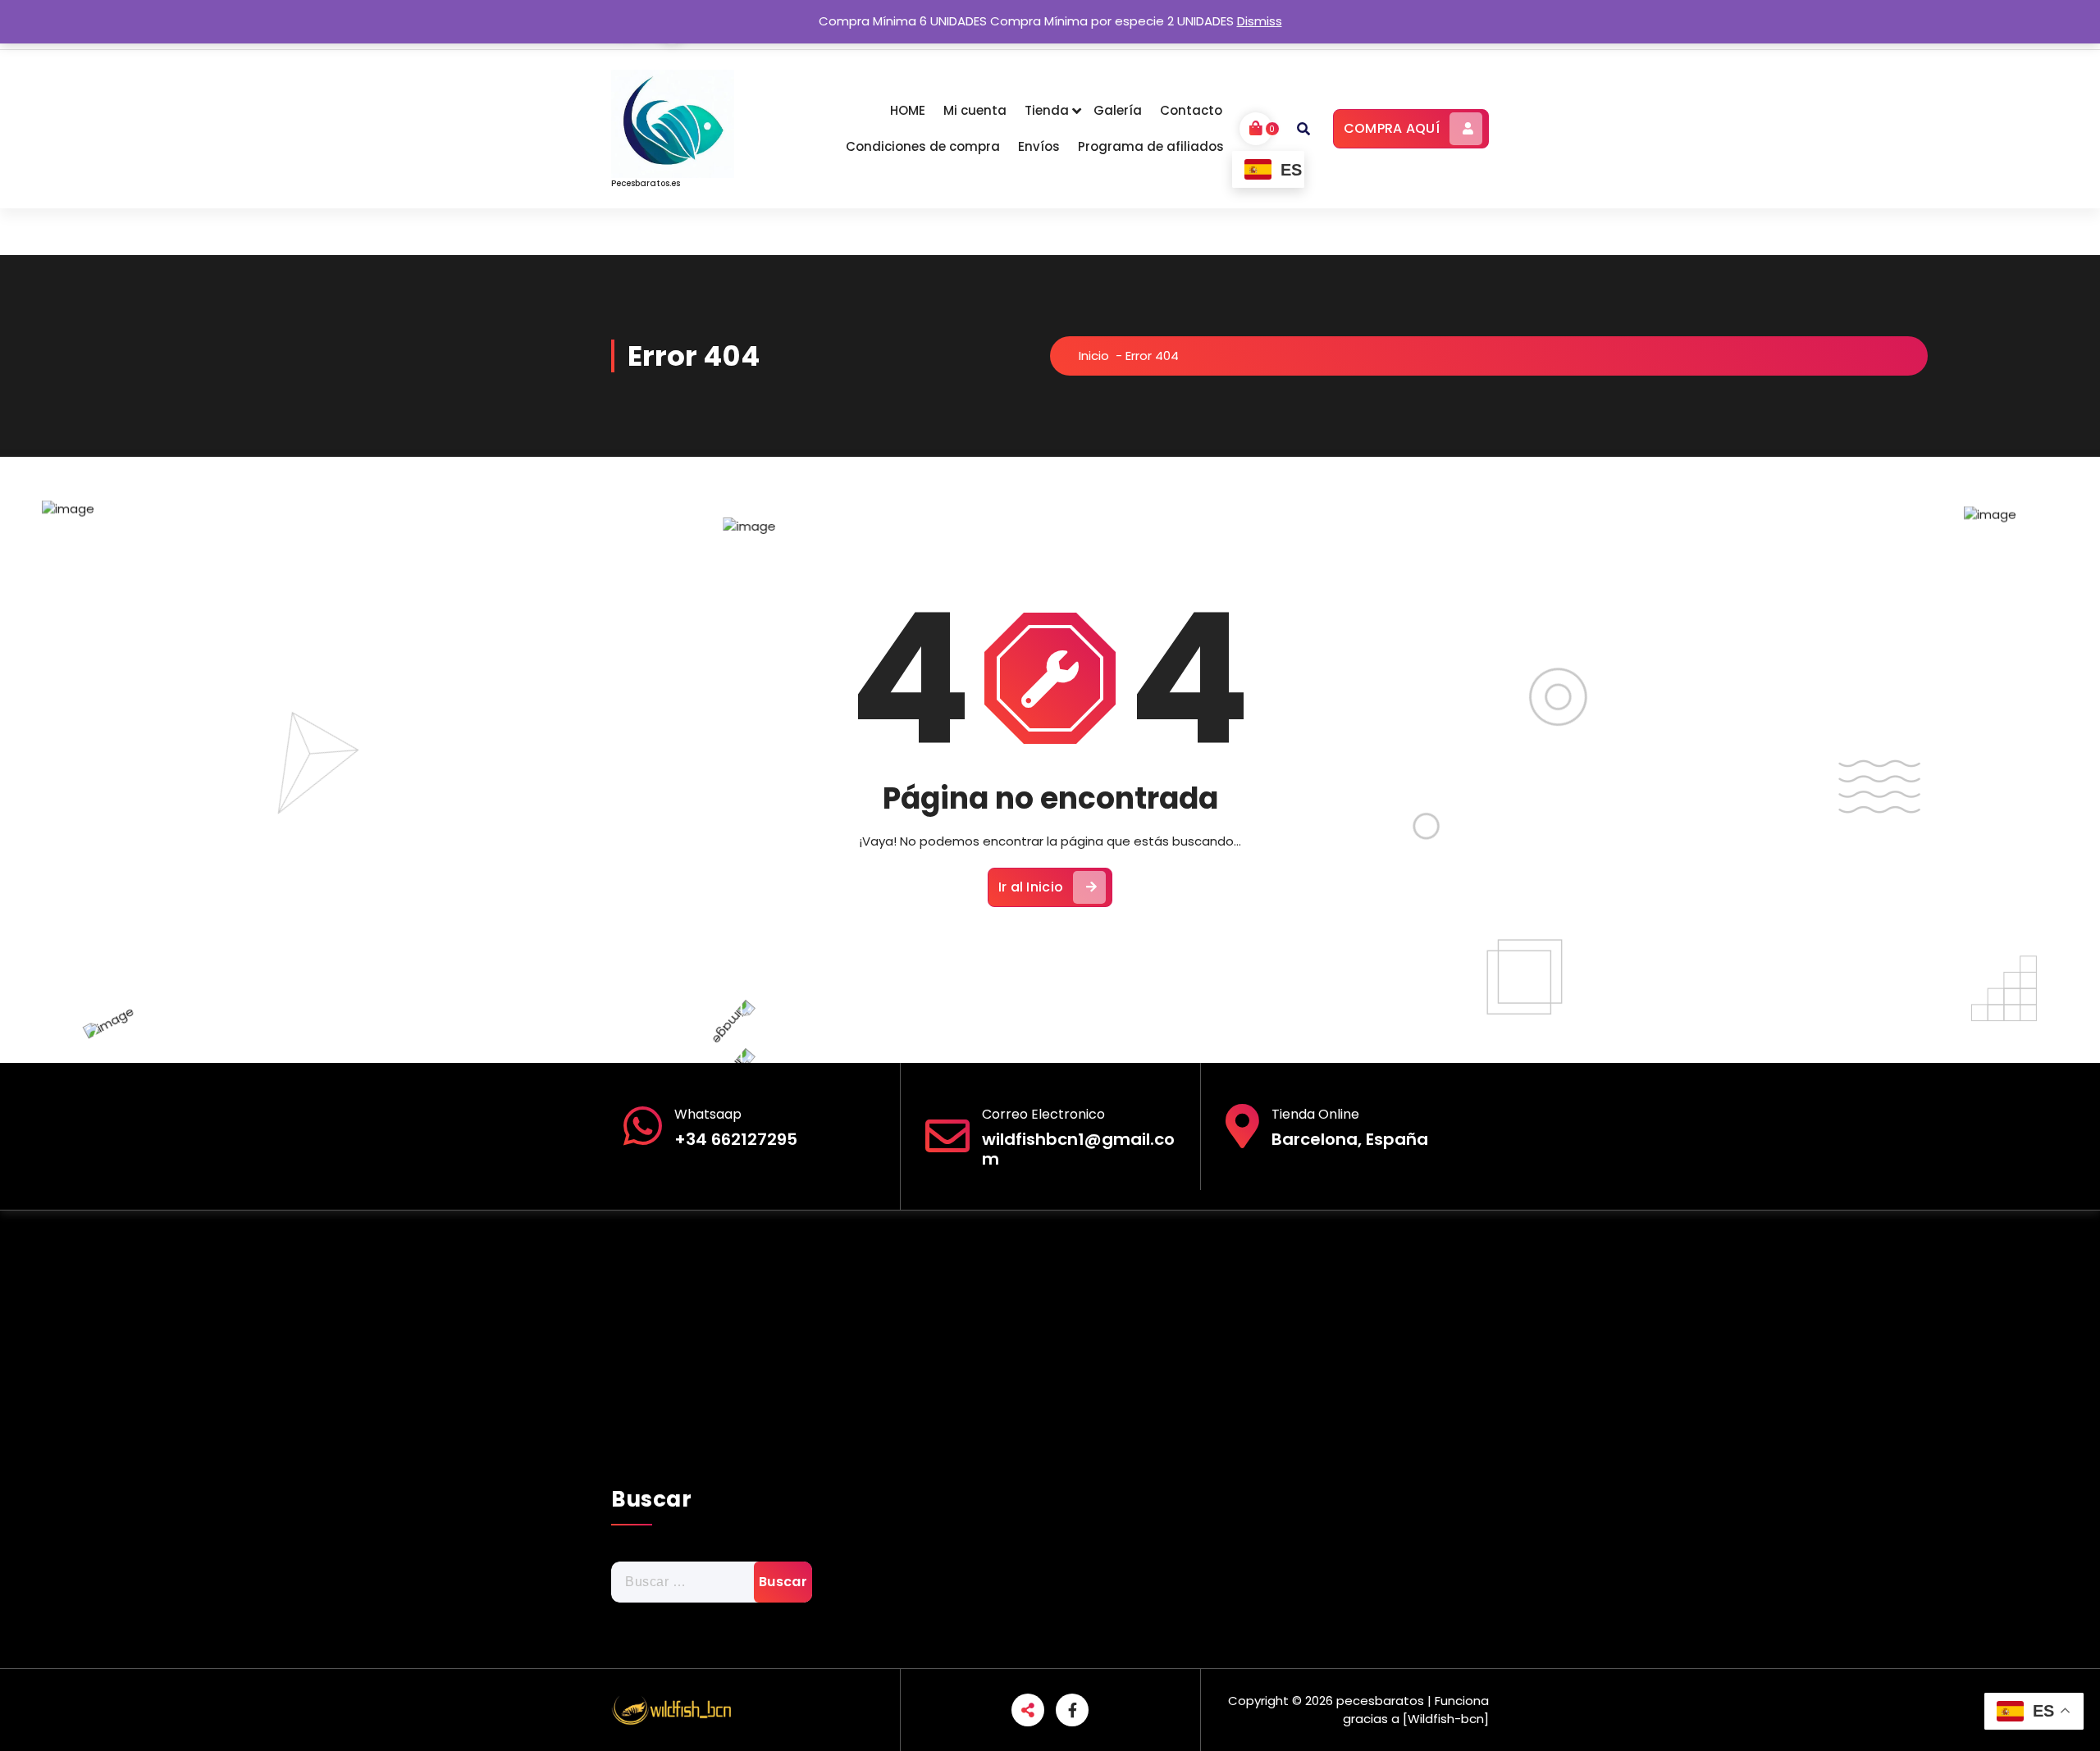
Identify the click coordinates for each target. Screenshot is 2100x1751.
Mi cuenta (975, 110)
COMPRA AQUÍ (1392, 128)
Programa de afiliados (1151, 146)
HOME (908, 110)
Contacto (1191, 110)
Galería (1118, 110)
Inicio (1094, 356)
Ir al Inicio (1031, 887)
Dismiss (1260, 21)
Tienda (1047, 110)
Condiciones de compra (923, 146)
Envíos (1039, 146)
